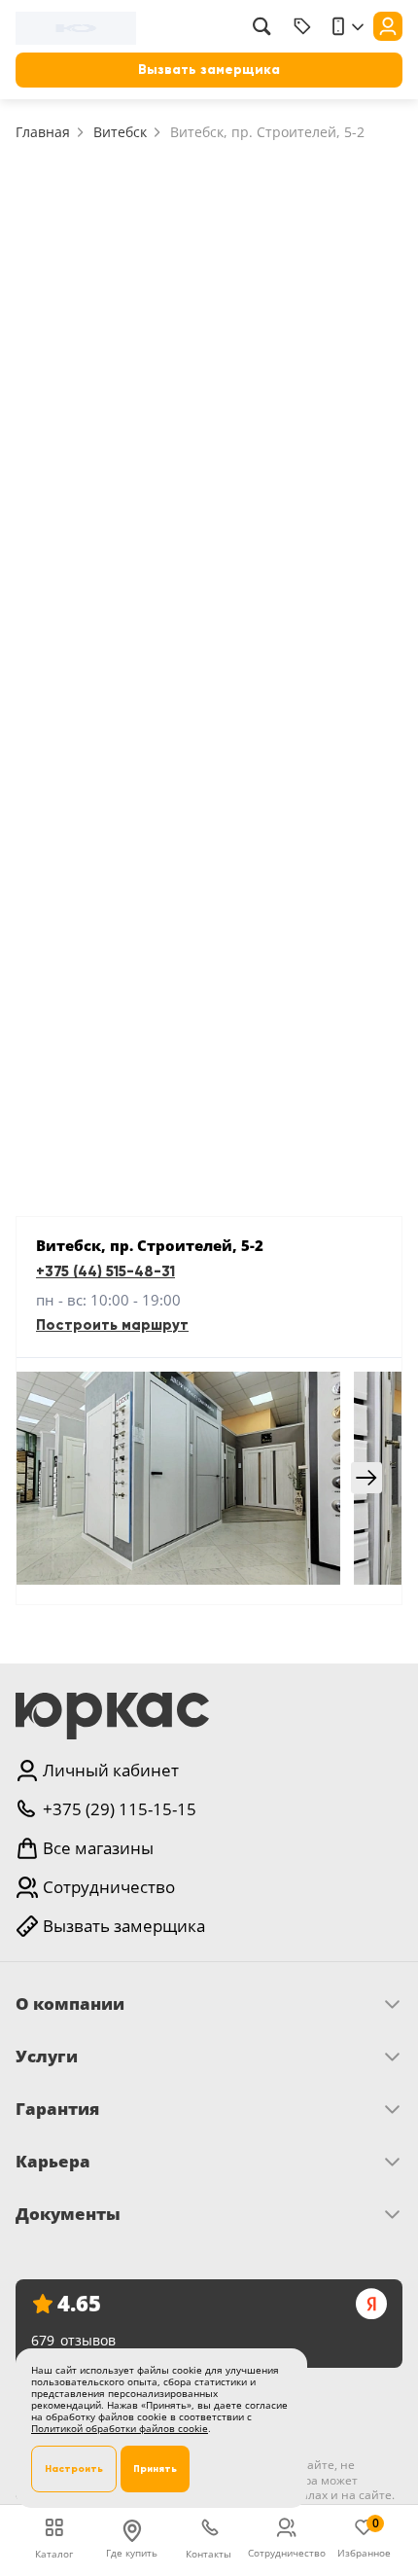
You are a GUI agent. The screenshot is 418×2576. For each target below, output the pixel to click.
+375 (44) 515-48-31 (105, 1271)
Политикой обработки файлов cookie (120, 2428)
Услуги (47, 2057)
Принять (155, 2469)
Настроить (74, 2469)
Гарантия (57, 2109)
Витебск (120, 132)
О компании (70, 2004)
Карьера (53, 2162)
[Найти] (261, 26)
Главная (43, 132)
